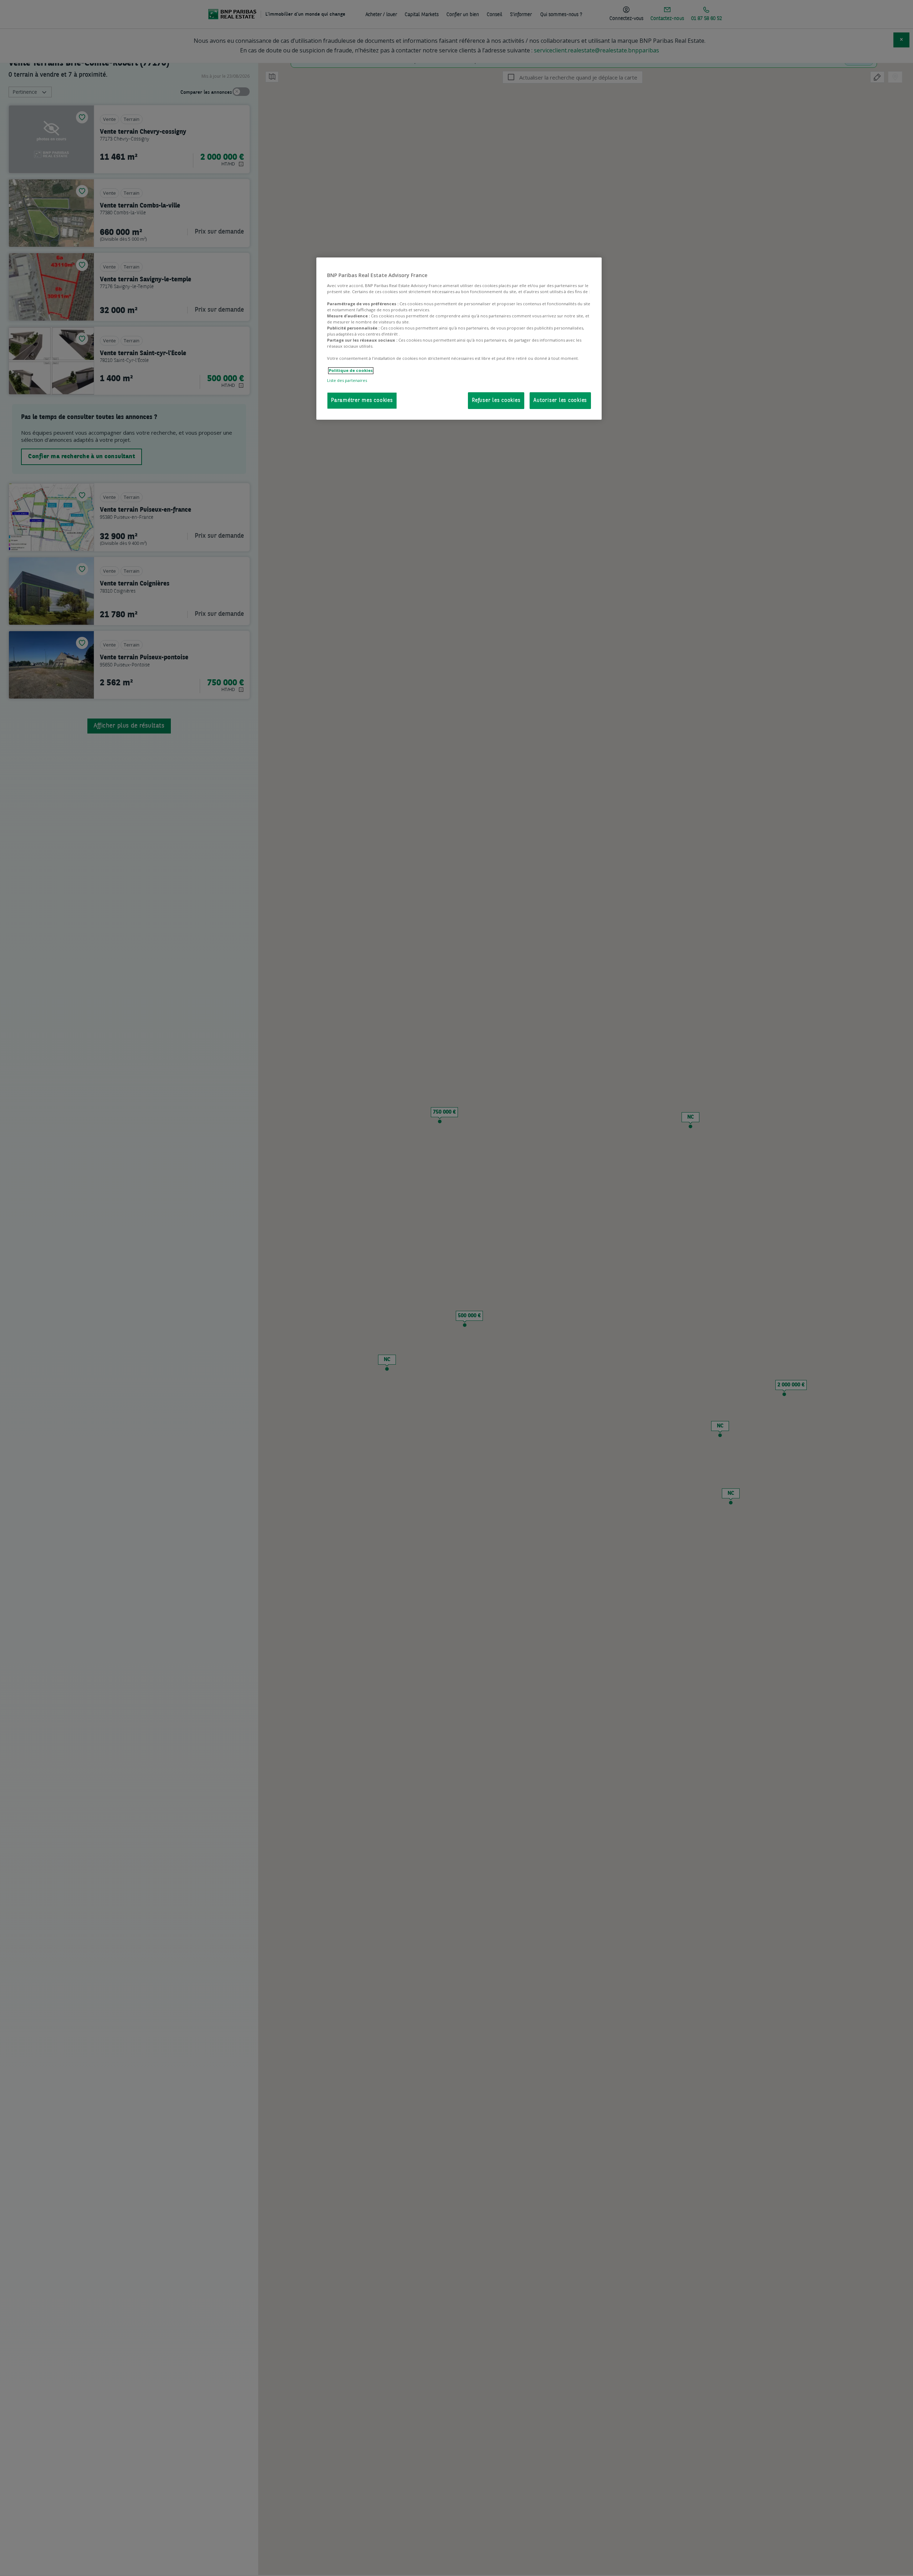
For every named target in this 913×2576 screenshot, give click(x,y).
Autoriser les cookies (560, 401)
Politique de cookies (351, 371)
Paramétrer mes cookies (362, 401)
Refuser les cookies (496, 401)
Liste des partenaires (347, 380)
